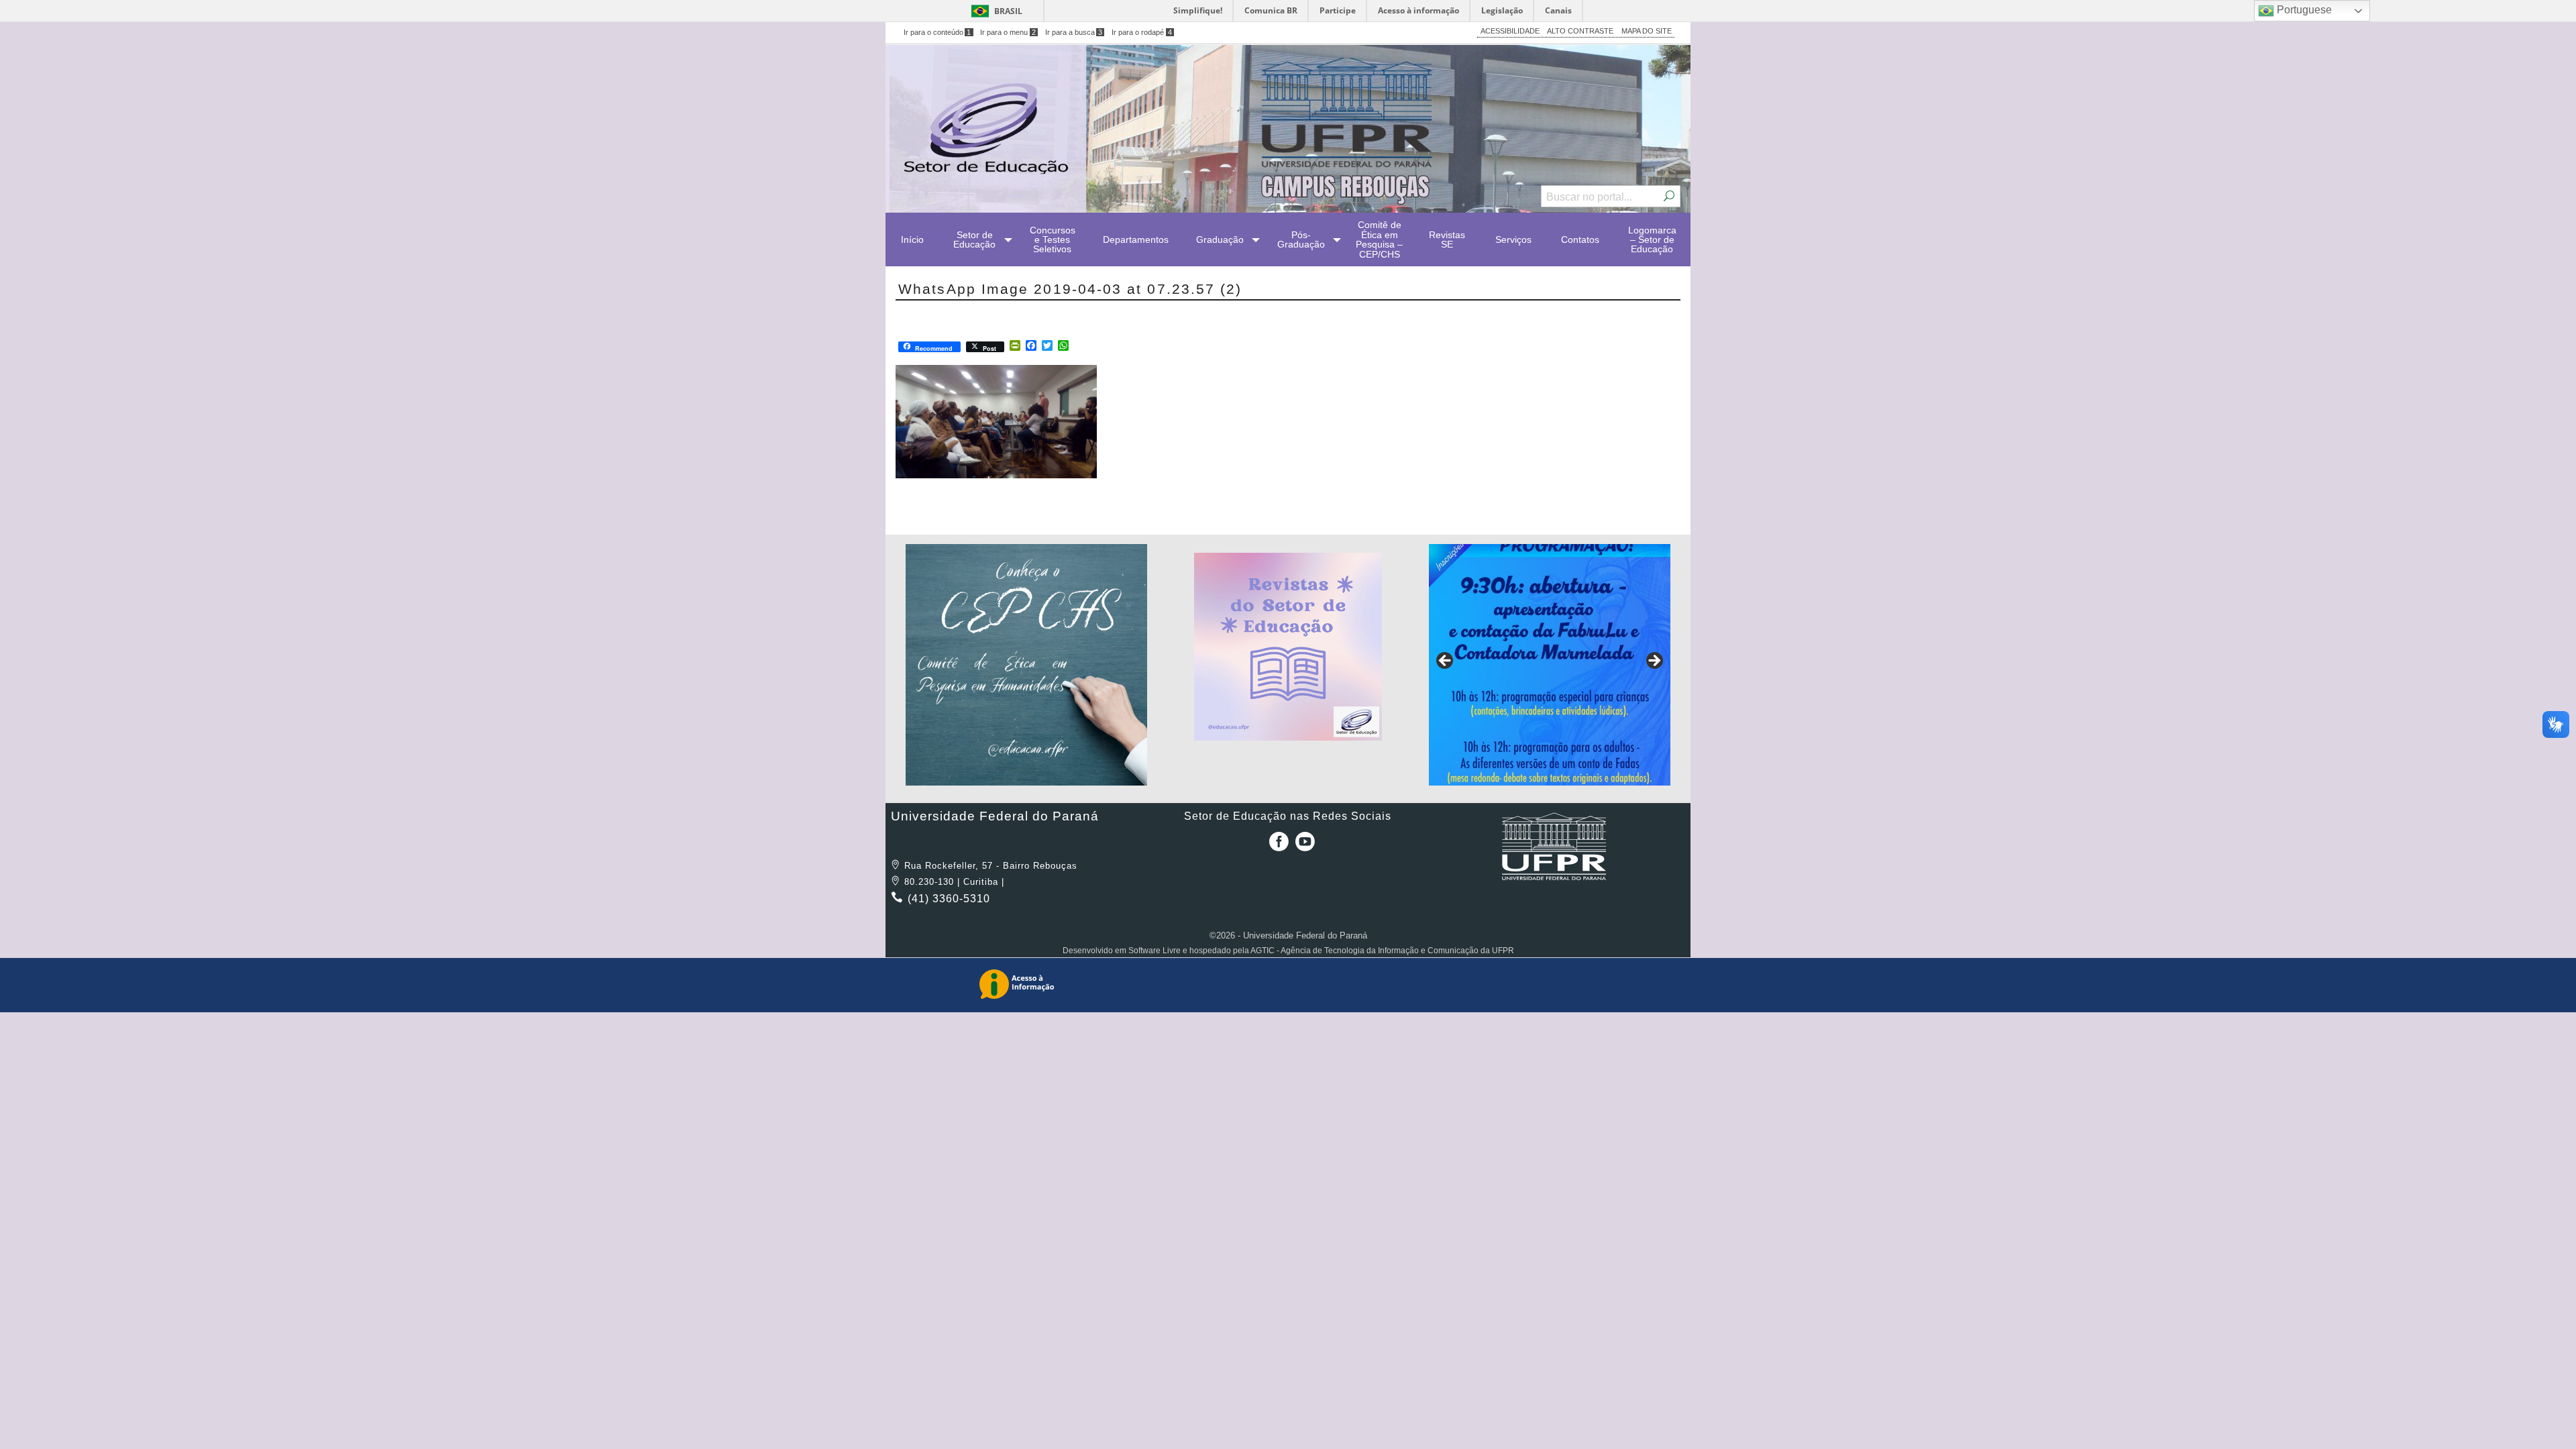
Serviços (1513, 239)
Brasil (1008, 11)
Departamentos (1136, 239)
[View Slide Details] (1026, 665)
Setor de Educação (974, 239)
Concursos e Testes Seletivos (1053, 240)
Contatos (1580, 239)
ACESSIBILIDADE (1510, 31)
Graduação (1220, 239)
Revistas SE (1447, 239)
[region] (1026, 665)
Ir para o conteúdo (937, 32)
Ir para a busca (1074, 32)
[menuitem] (912, 239)
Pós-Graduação (1301, 239)
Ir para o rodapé (1142, 32)
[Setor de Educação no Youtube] (1305, 846)
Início (912, 239)
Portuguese (2303, 10)
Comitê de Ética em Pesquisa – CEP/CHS (1379, 239)
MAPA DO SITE (1647, 31)
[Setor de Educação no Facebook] (1276, 846)
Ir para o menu (1008, 32)
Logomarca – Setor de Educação (1652, 240)
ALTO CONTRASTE (1580, 31)
